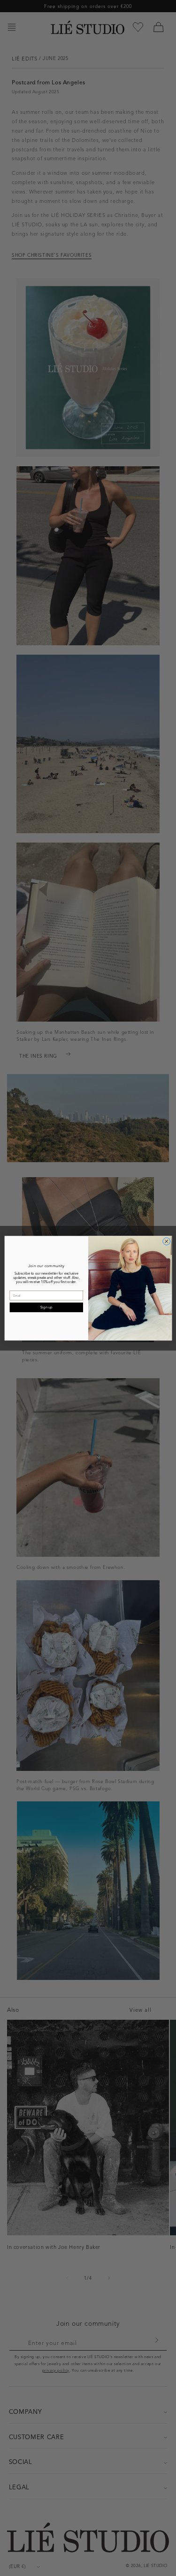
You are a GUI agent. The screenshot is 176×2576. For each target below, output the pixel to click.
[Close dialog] (166, 1241)
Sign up (46, 1307)
